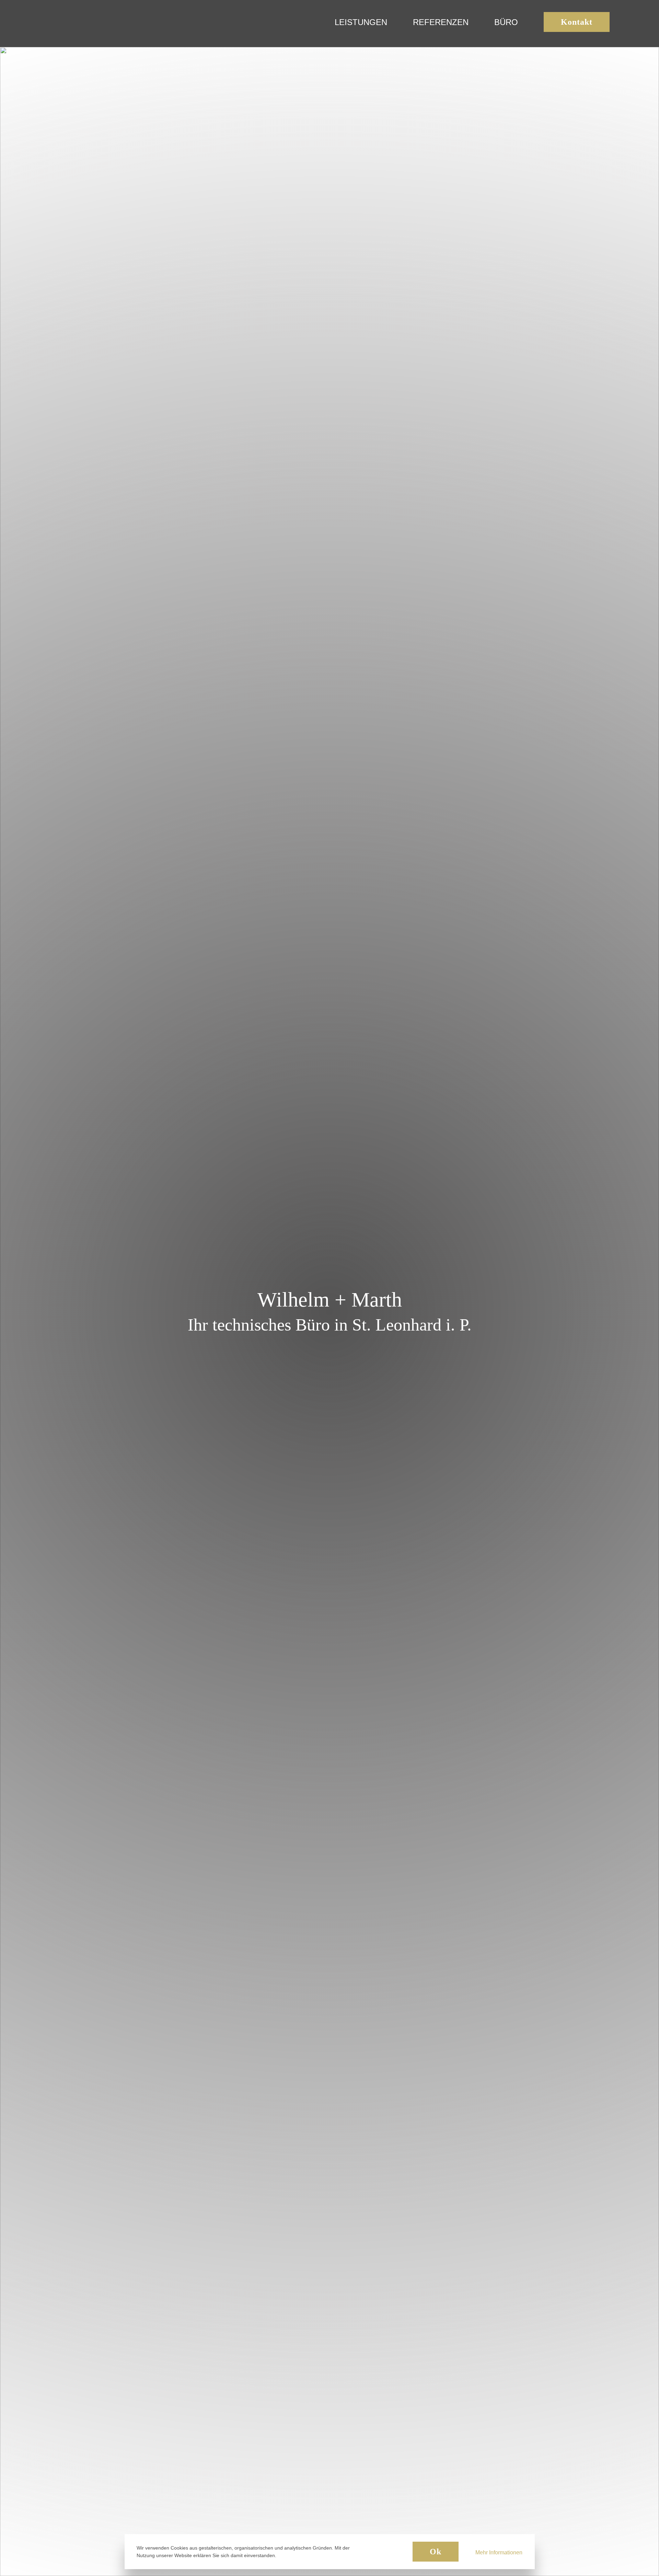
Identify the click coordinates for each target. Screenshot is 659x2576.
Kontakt (577, 22)
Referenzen (441, 22)
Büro (506, 22)
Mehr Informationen (499, 2552)
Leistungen (361, 22)
